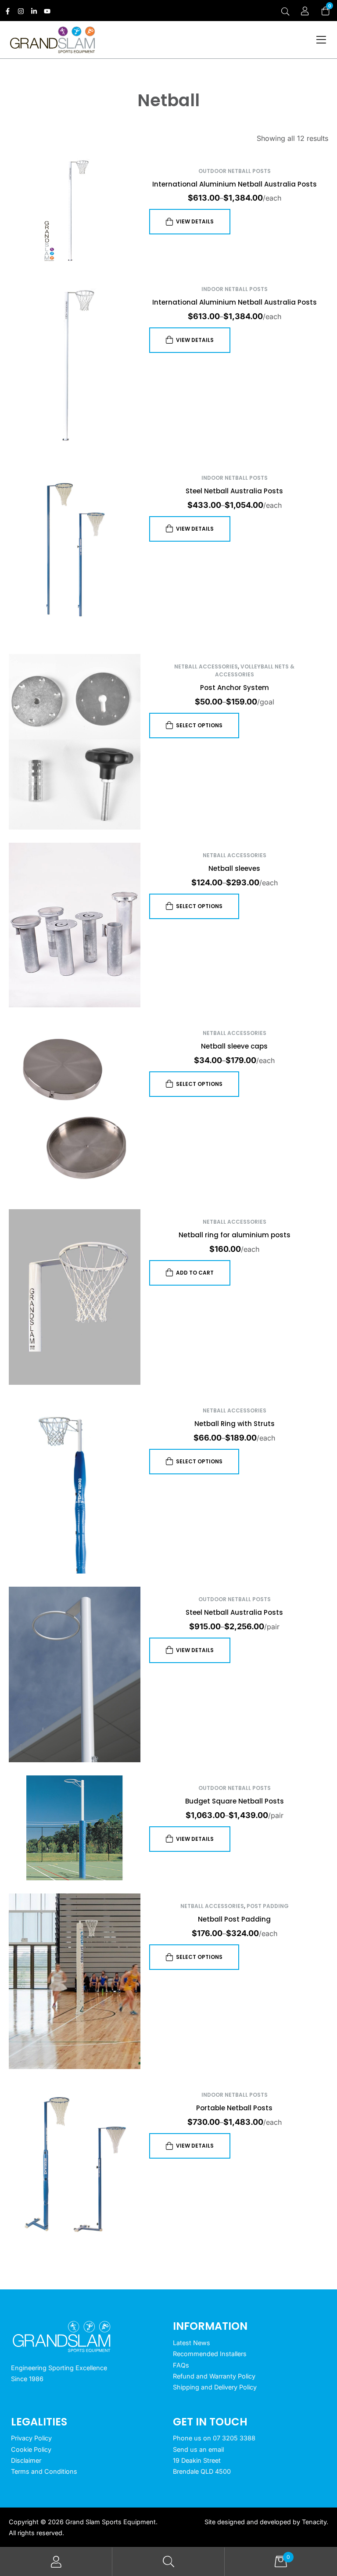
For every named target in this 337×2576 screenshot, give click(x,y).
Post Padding (268, 1906)
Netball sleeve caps (234, 1046)
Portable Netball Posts (234, 2108)
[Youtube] (47, 11)
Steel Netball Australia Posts (234, 491)
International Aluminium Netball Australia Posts (235, 184)
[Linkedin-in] (34, 11)
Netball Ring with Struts (235, 1424)
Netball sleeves (234, 868)
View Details (195, 221)
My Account (56, 2562)
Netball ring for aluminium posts (235, 1235)
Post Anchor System (235, 688)
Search (168, 2562)
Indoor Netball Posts (235, 289)
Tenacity (314, 2522)
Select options (199, 725)
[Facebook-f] (8, 11)
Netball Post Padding (234, 1919)
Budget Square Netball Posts (235, 1801)
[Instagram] (21, 11)
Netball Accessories (206, 666)
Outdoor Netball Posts (235, 171)
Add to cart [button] (195, 1273)
